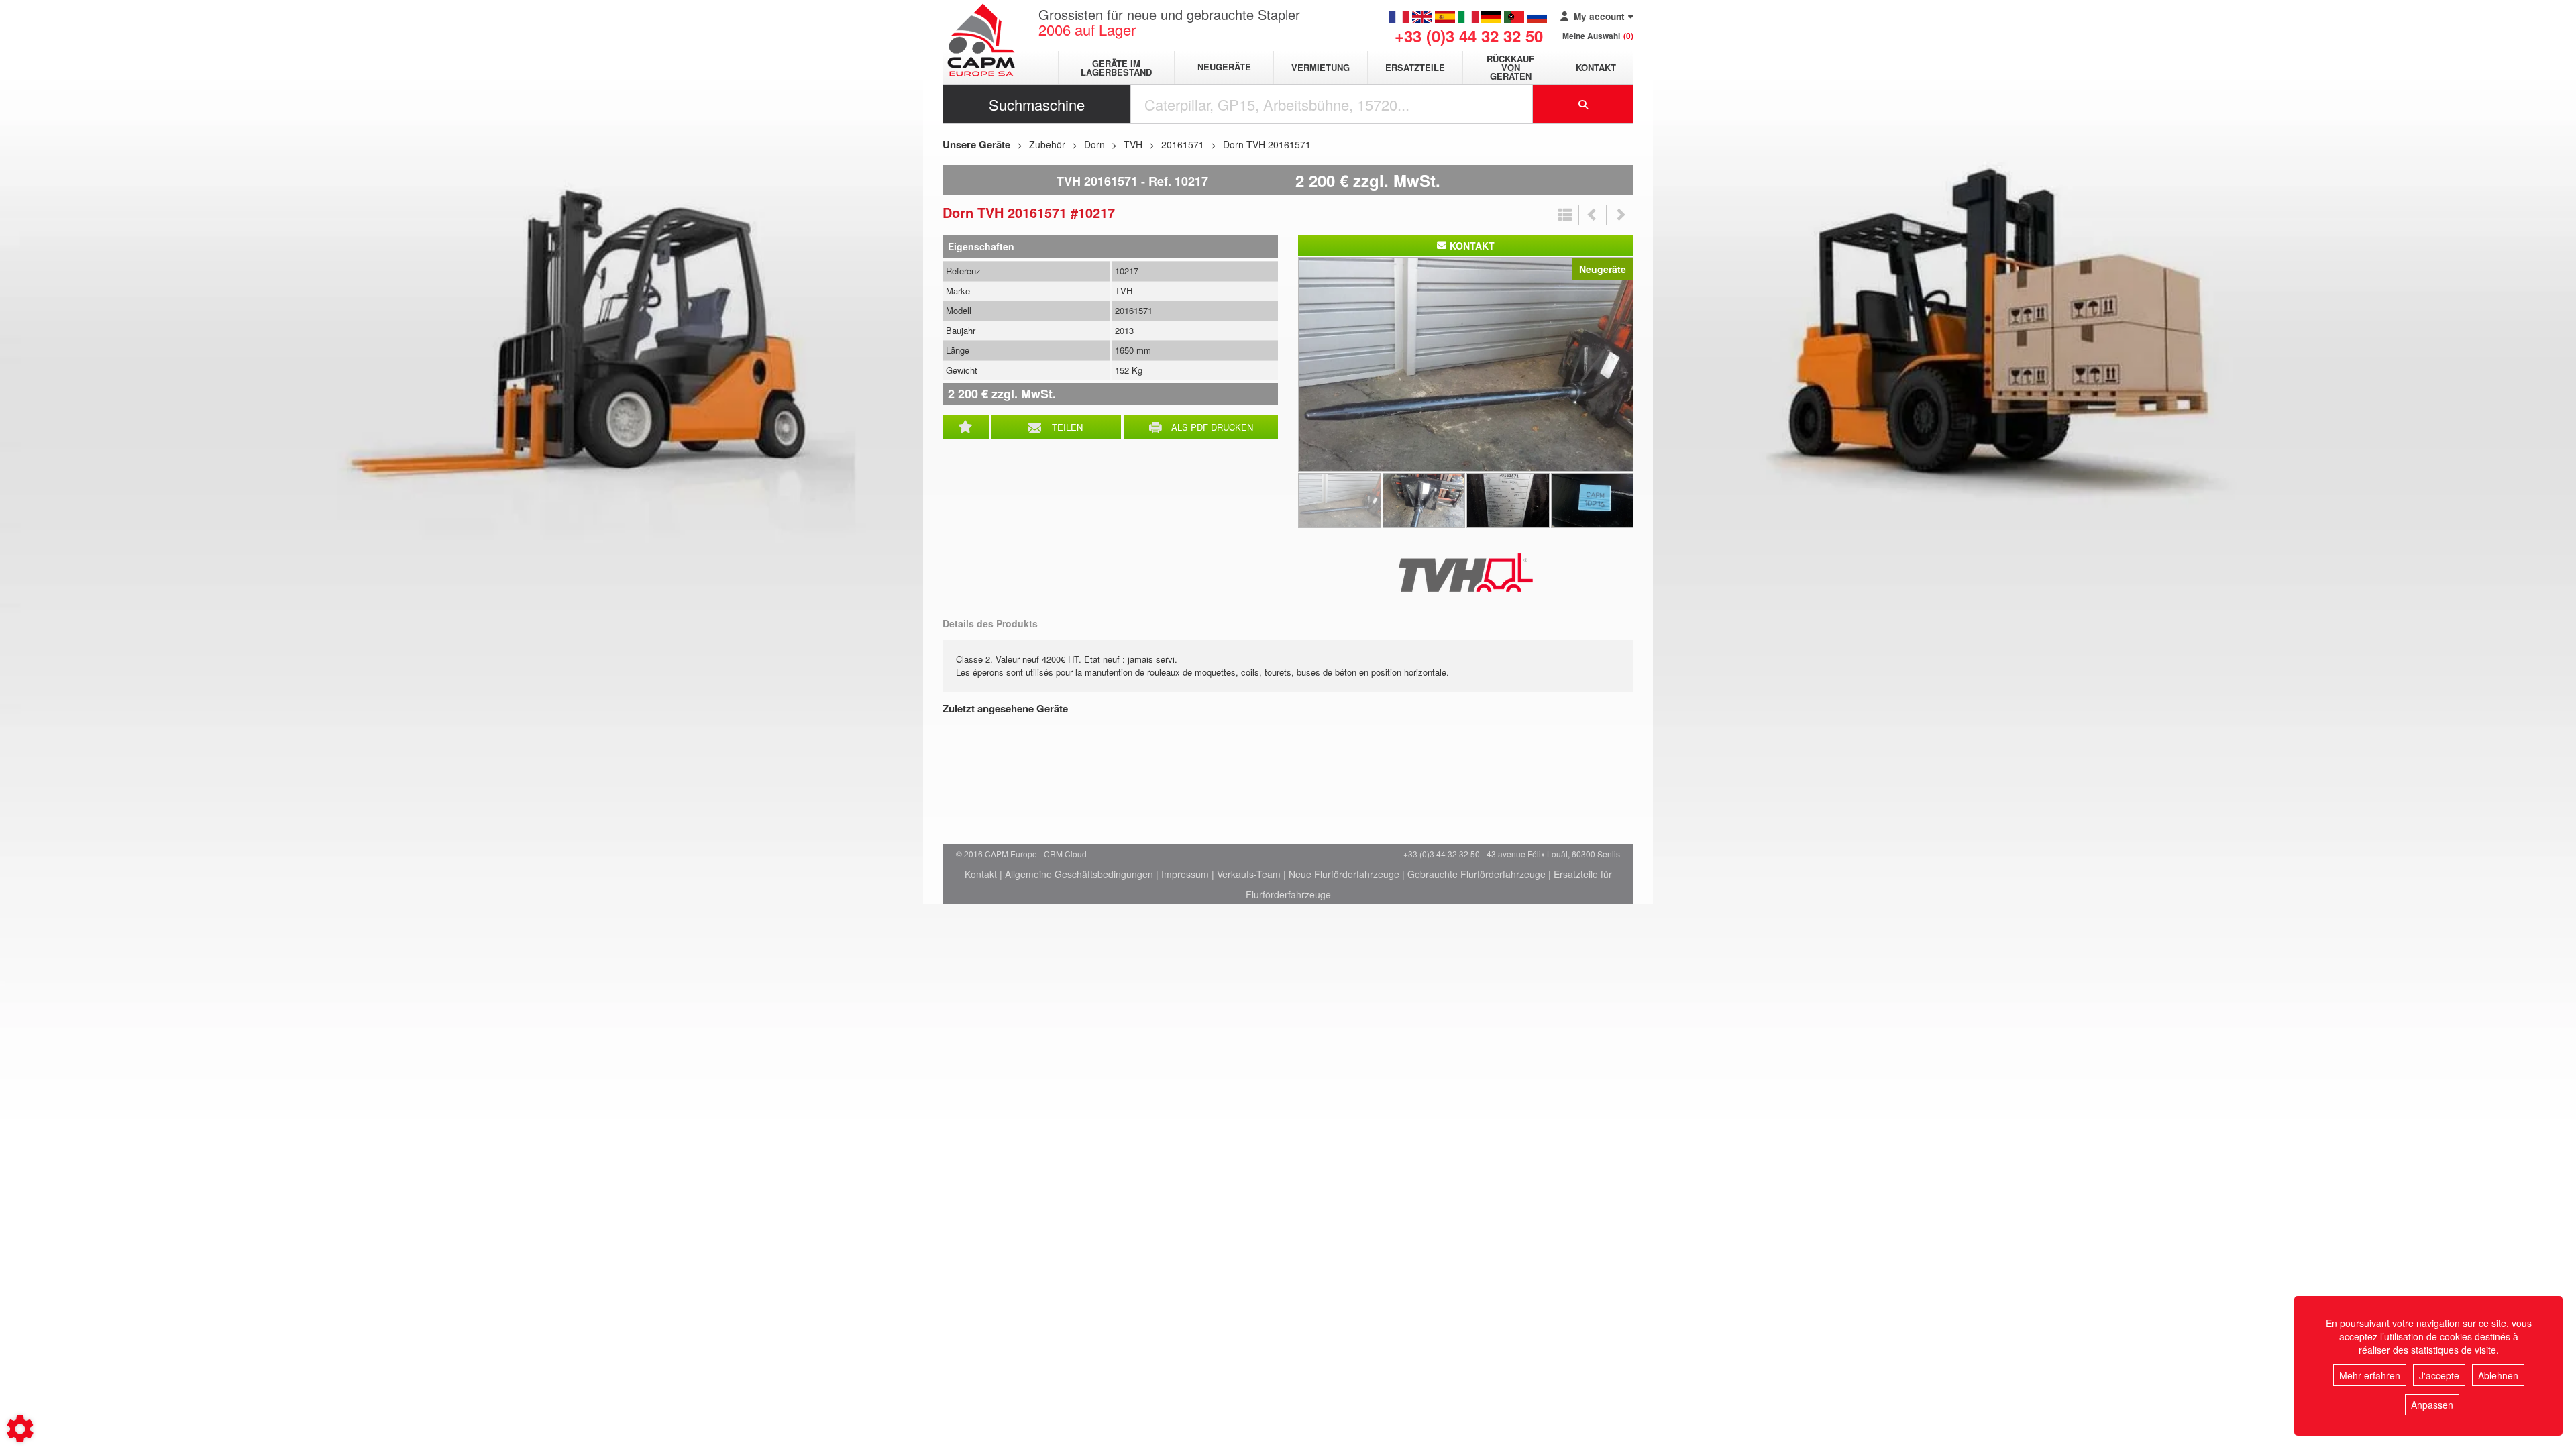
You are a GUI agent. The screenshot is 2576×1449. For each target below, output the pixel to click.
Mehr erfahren (2370, 1375)
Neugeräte (1224, 67)
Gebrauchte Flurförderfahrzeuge (1477, 874)
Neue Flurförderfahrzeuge (1344, 874)
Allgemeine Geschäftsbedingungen (1079, 874)
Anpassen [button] (2432, 1405)
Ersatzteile (1415, 67)
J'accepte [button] (2439, 1375)
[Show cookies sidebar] (20, 1429)
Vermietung (1321, 67)
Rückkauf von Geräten (1510, 67)
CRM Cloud (1065, 854)
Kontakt (1596, 67)
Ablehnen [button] (2498, 1375)
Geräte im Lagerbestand (1116, 68)
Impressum (1185, 874)
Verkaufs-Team (1249, 874)
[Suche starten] (1583, 104)
